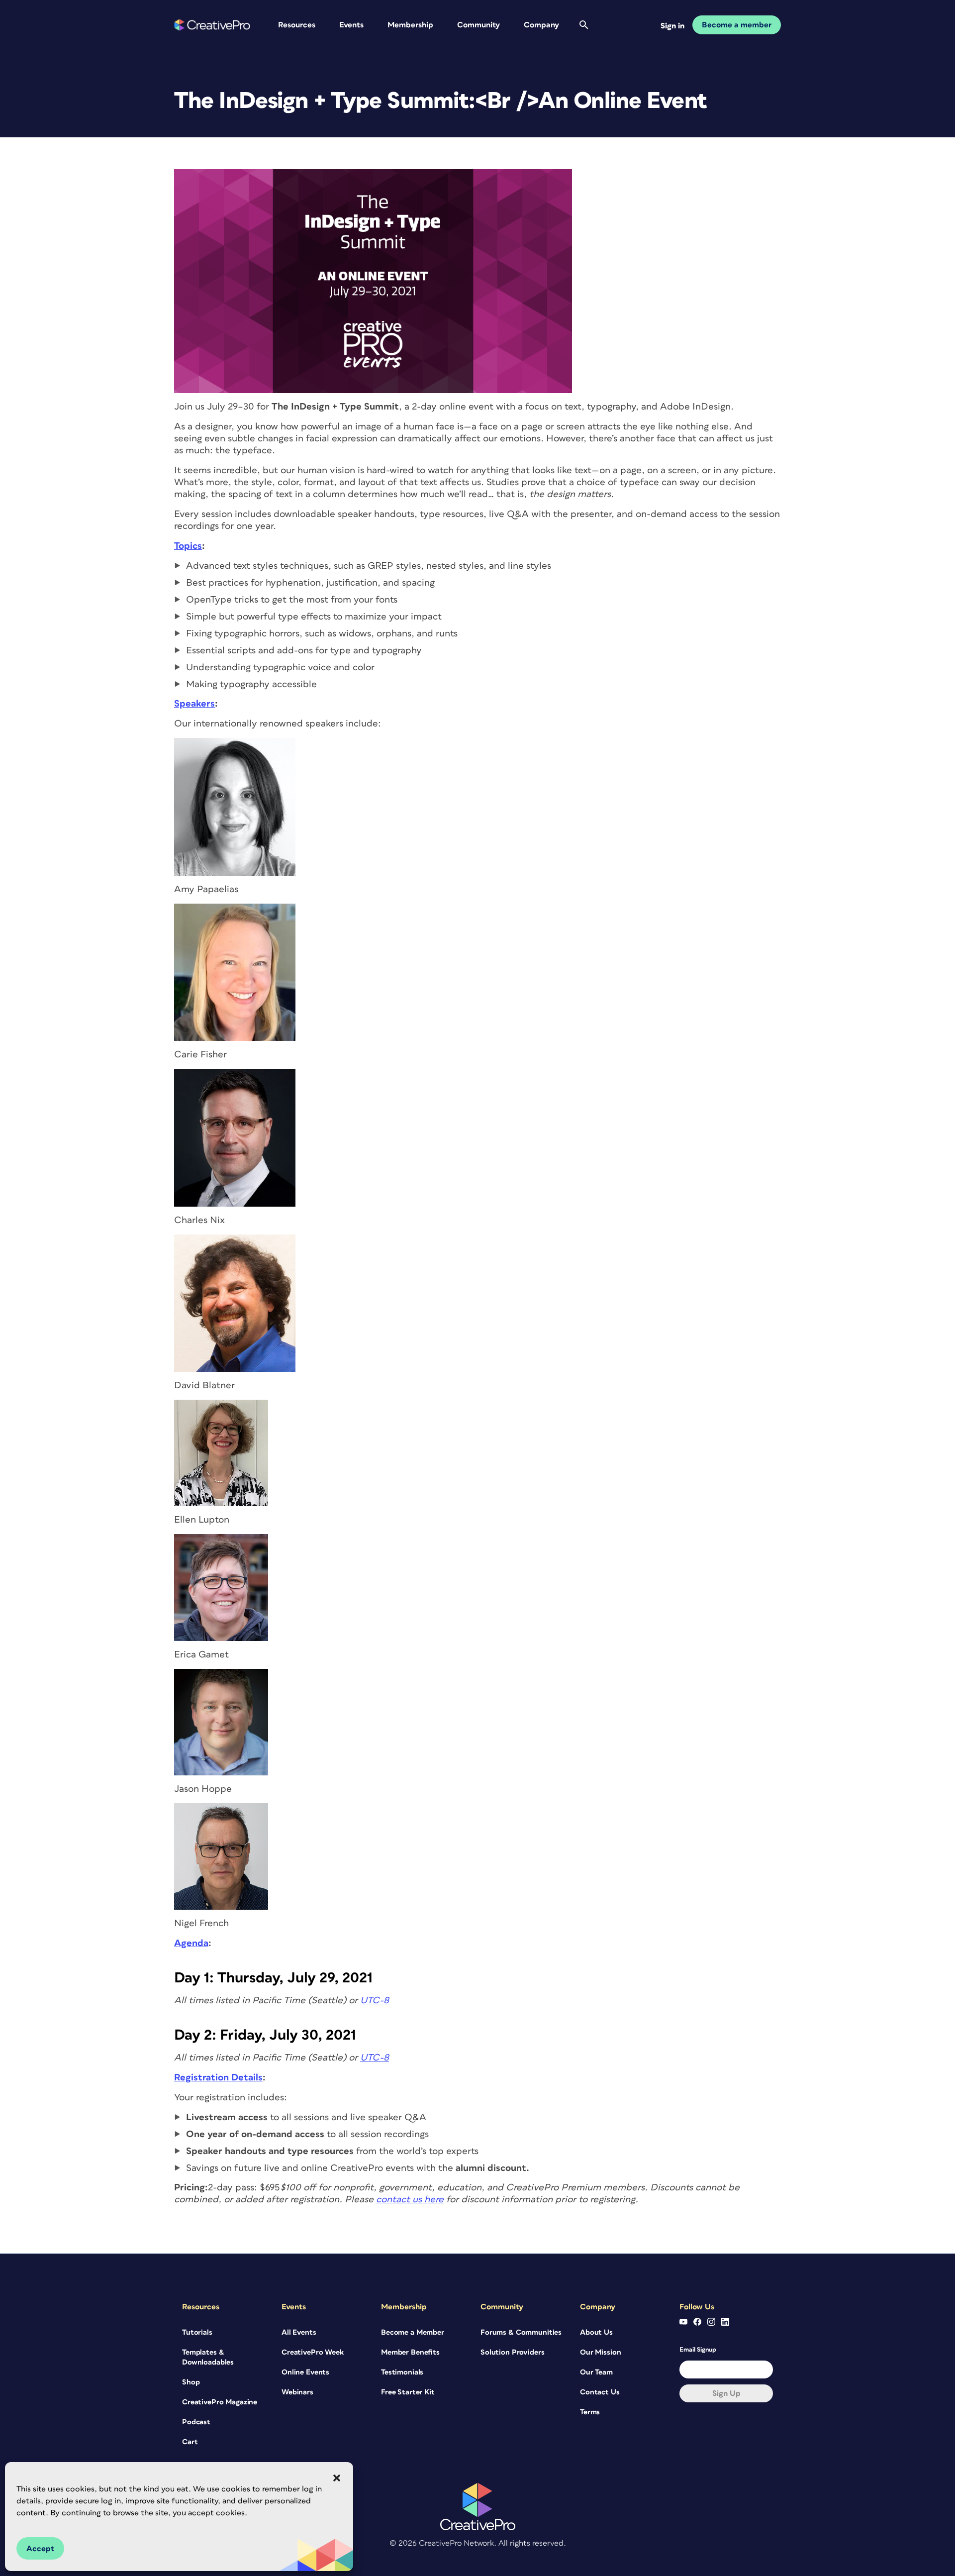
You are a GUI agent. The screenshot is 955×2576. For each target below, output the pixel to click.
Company (541, 25)
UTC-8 (375, 2001)
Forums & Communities (521, 2332)
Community (478, 25)
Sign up (726, 2393)
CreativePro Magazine (220, 2402)
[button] (337, 2478)
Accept (40, 2549)
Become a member (737, 25)
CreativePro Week (313, 2352)
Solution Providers (512, 2352)
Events (351, 25)
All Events (299, 2332)
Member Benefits (410, 2352)
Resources (297, 25)
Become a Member (413, 2332)
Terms (590, 2412)
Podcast (196, 2422)
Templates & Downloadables (208, 2357)
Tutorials (197, 2332)
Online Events (305, 2372)
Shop (191, 2382)
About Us (596, 2332)
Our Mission (600, 2352)
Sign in (672, 26)
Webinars (297, 2392)
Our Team (596, 2372)
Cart (190, 2442)
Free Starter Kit (408, 2392)
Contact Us (600, 2392)
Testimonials (402, 2372)
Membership (410, 25)
